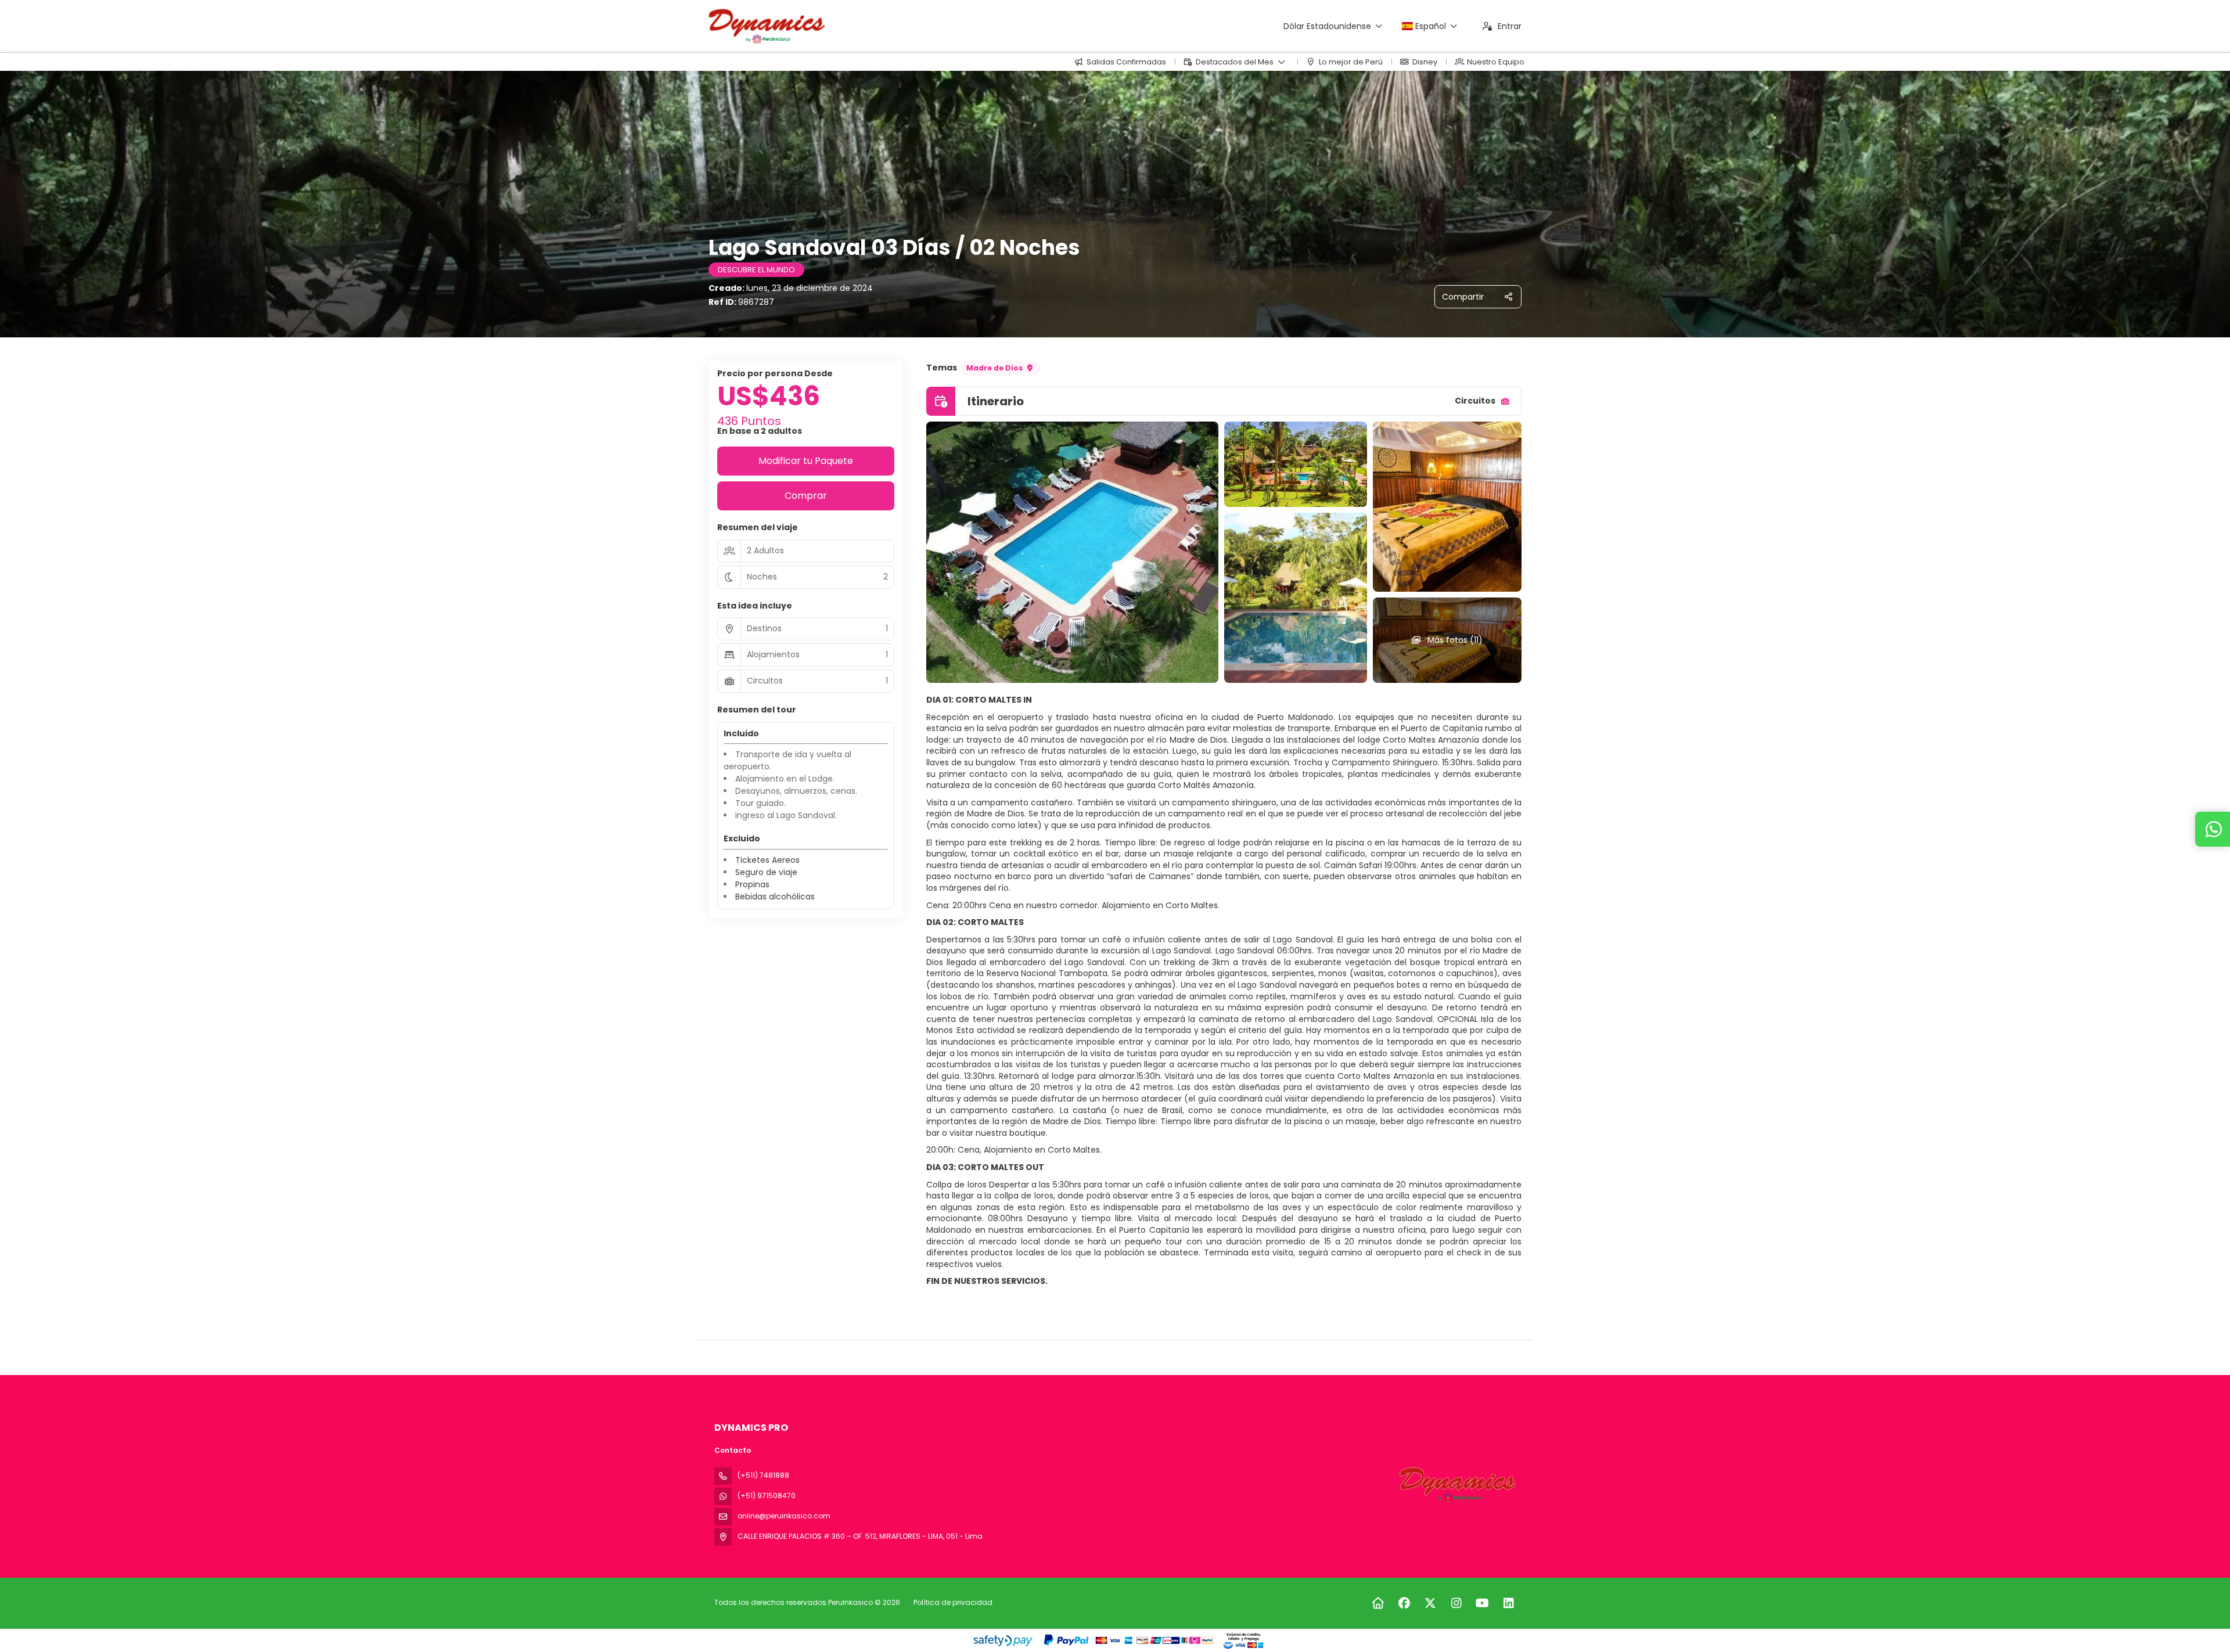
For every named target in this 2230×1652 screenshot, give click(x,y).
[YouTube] (1482, 1603)
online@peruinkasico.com (784, 1516)
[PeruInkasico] (1456, 1485)
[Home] (1378, 1603)
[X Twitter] (1430, 1603)
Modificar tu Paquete (806, 461)
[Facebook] (1404, 1603)
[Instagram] (1456, 1603)
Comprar (806, 496)
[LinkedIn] (1508, 1603)
